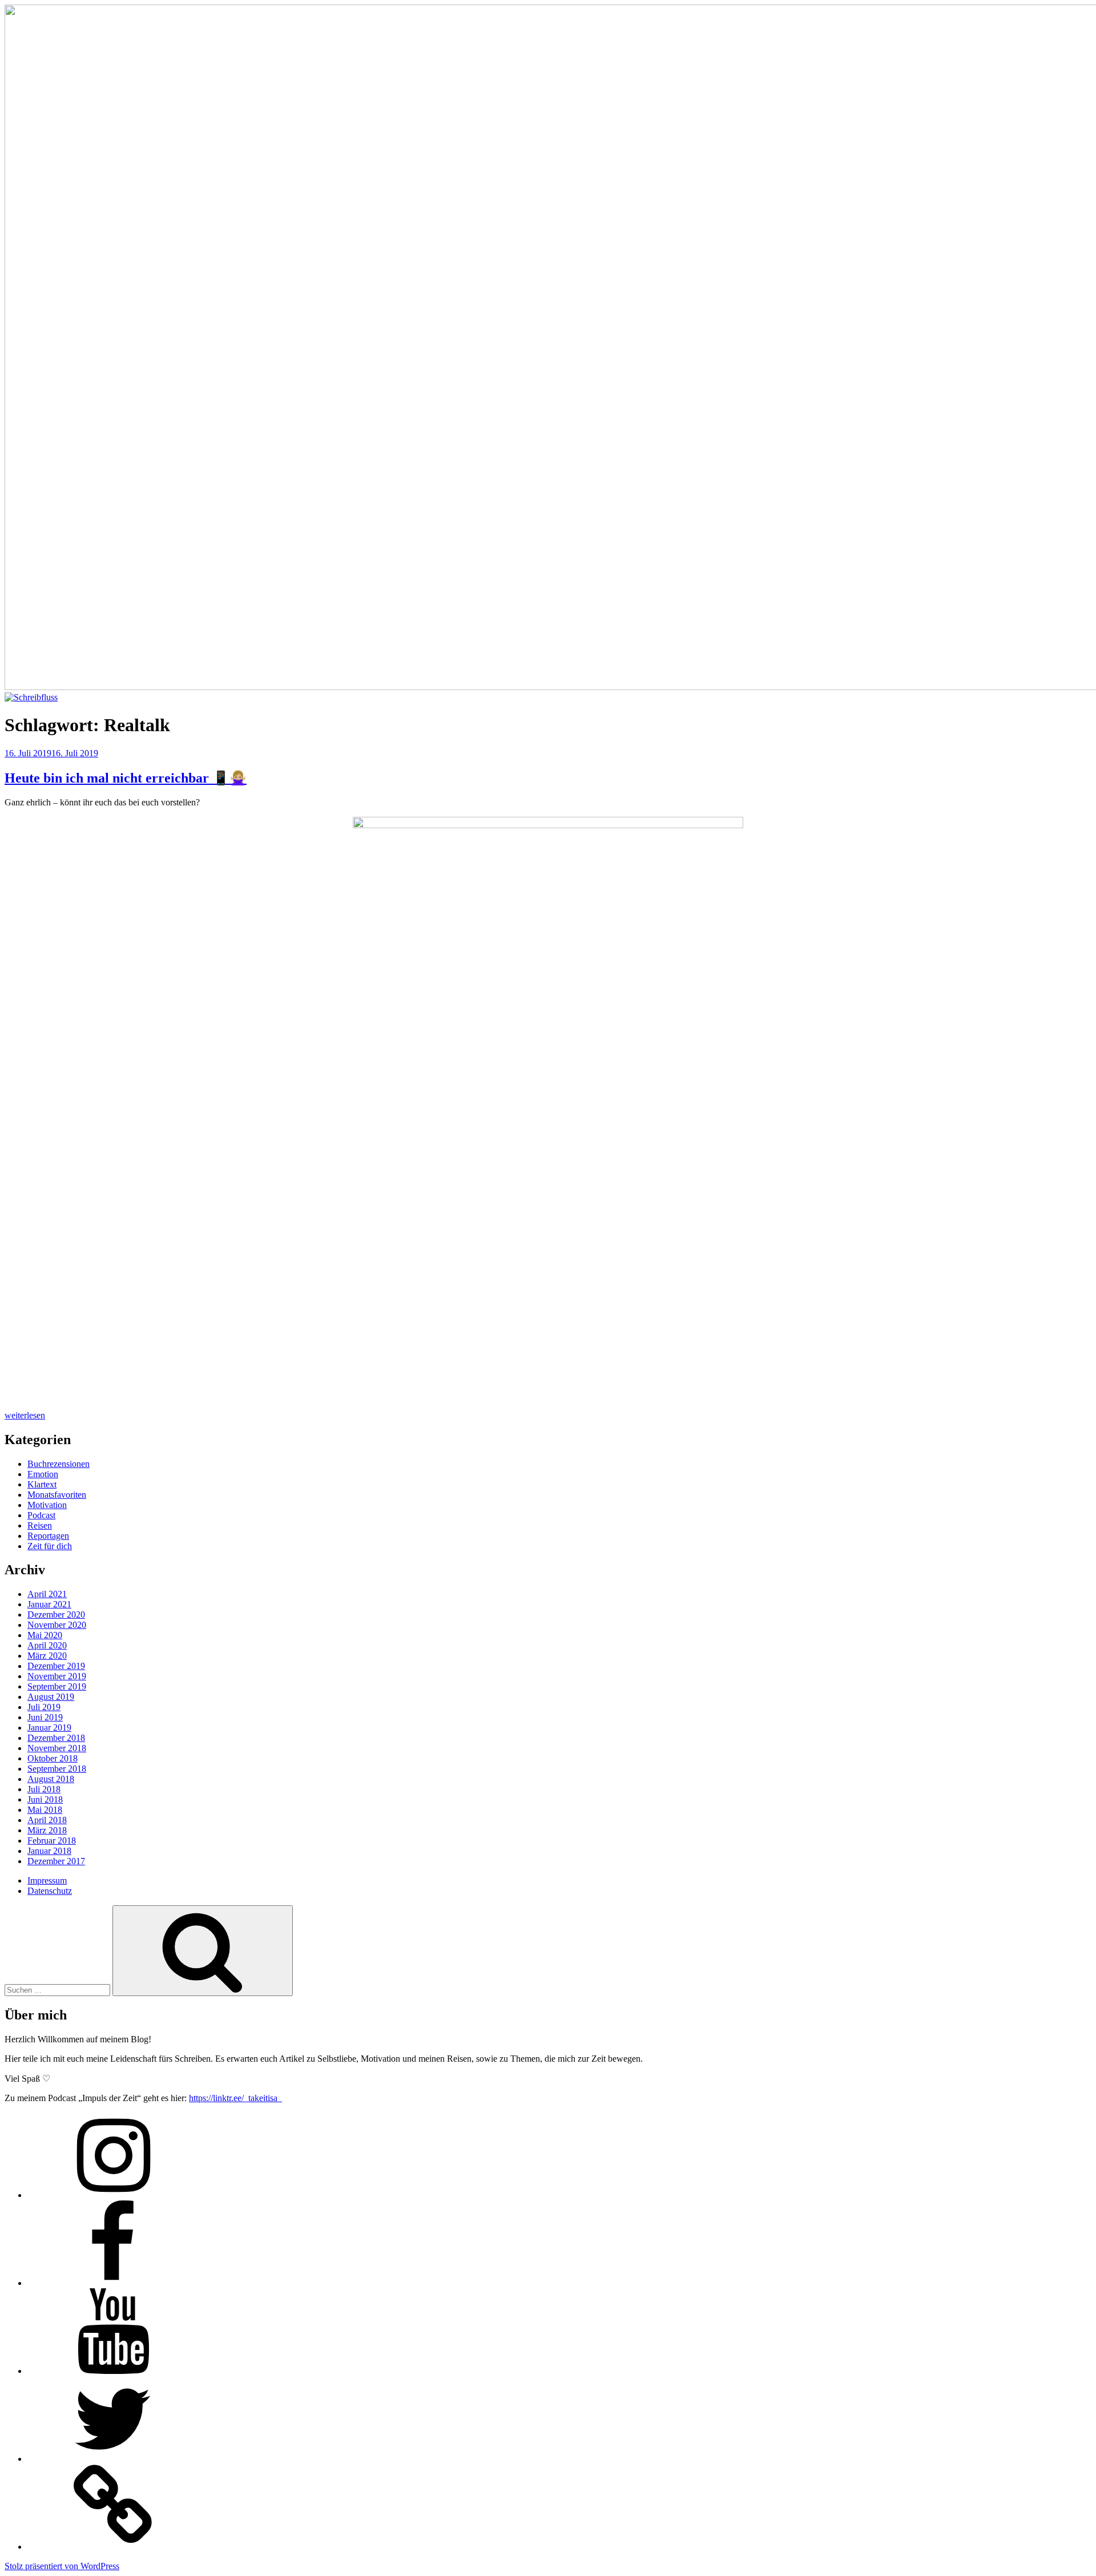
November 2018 (57, 1748)
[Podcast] (113, 2547)
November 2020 (57, 1625)
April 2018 (47, 1820)
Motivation (47, 1505)
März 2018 (47, 1830)
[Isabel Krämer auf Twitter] (113, 2459)
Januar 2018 (49, 1851)
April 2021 (47, 1594)
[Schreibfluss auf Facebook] (113, 2283)
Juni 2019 (45, 1717)
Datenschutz (50, 1891)
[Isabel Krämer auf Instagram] (113, 2195)
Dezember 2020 (56, 1614)
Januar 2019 (49, 1728)
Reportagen (48, 1536)
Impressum (47, 1880)
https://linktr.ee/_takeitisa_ (235, 2098)
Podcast (41, 1515)
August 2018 (51, 1779)
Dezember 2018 (56, 1738)
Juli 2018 (44, 1789)
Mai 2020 (45, 1635)
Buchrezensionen (59, 1464)
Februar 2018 (52, 1841)
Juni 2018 (45, 1799)
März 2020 (47, 1656)
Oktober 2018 (53, 1758)
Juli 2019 (44, 1707)
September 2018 (57, 1769)
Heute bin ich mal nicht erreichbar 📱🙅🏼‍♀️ (126, 778)
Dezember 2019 (56, 1666)
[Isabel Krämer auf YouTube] (113, 2371)
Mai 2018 (45, 1810)
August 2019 (51, 1697)
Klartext (42, 1484)
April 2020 (47, 1645)
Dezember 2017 (56, 1861)
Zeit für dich (50, 1546)
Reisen (40, 1525)
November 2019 (57, 1676)
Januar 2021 (49, 1604)
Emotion (43, 1474)
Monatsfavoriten (57, 1495)
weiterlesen (25, 1415)
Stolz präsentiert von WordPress (62, 2566)
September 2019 (57, 1686)
